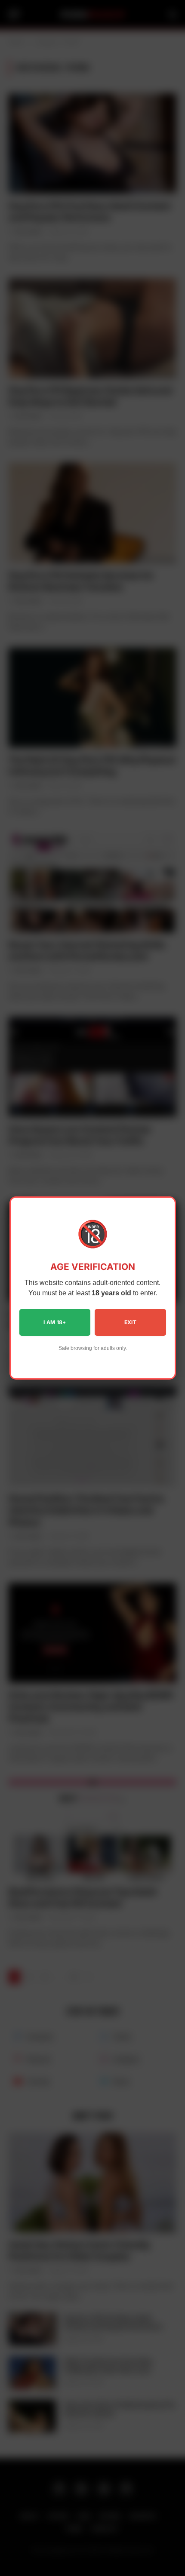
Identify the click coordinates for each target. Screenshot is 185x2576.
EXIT (130, 1322)
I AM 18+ (55, 1322)
